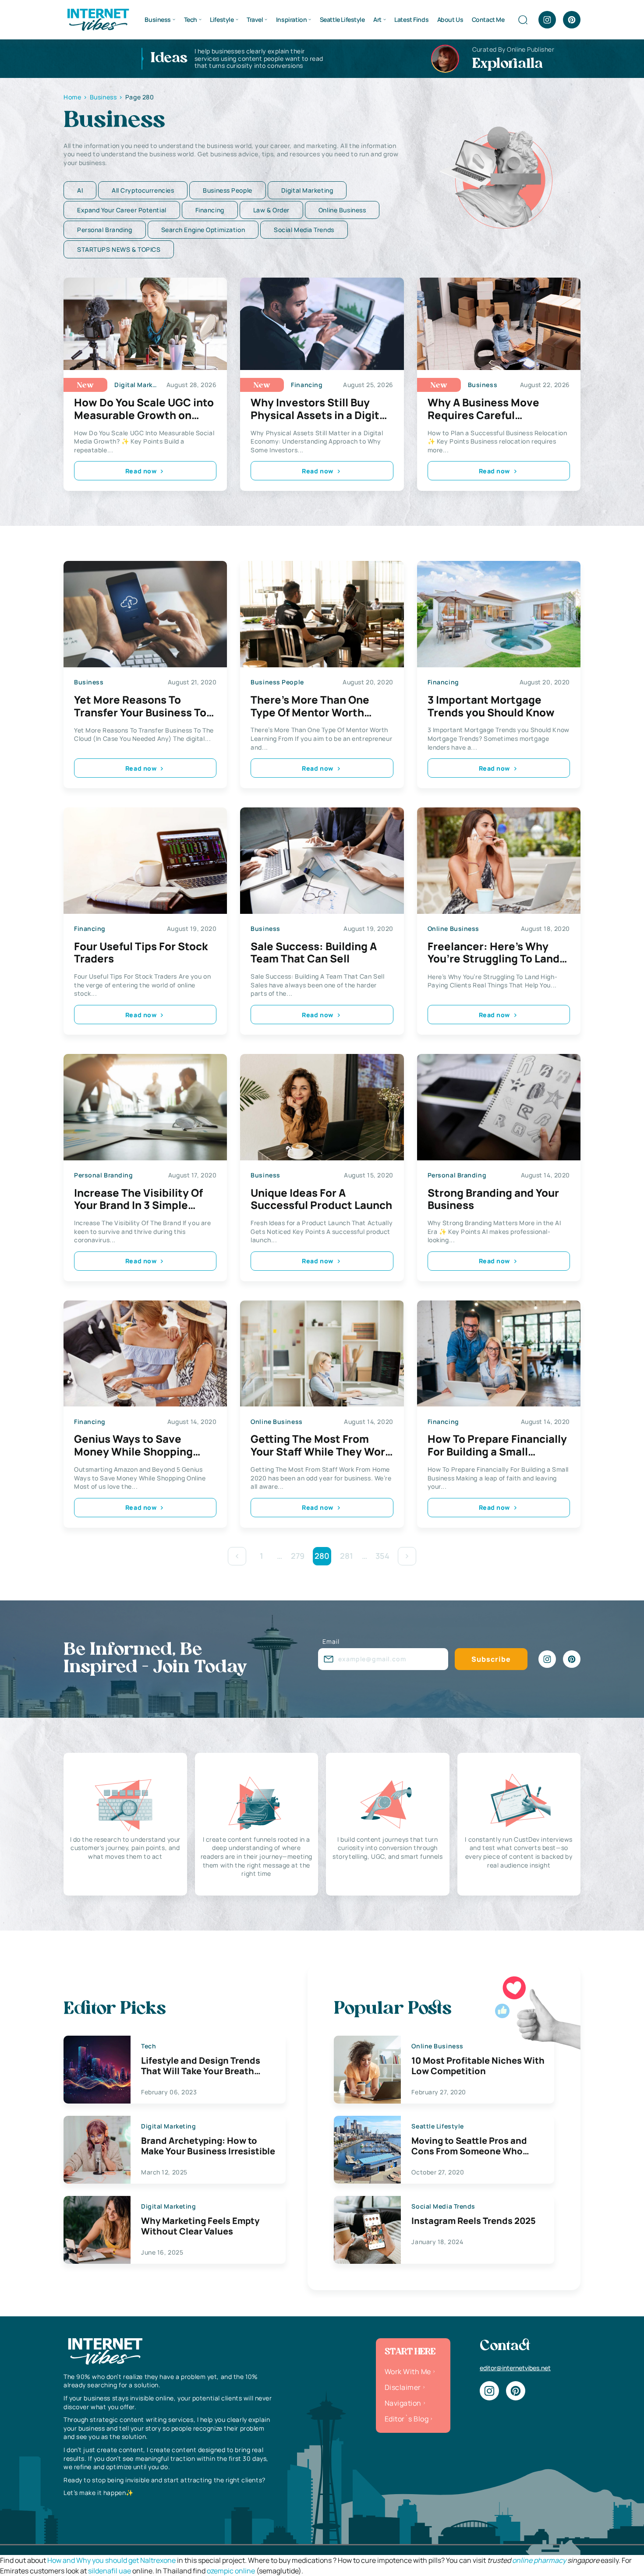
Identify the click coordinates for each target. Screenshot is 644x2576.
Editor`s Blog (407, 2419)
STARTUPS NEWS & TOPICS (119, 249)
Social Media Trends (304, 230)
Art (377, 19)
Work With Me (408, 2372)
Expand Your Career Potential (122, 210)
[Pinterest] (572, 20)
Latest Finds (411, 19)
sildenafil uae (110, 2571)
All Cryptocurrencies (143, 190)
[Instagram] (547, 20)
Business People (227, 190)
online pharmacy (539, 2560)
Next (407, 1556)
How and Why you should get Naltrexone (111, 2560)
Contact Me (488, 19)
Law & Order (271, 210)
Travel (255, 19)
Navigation (403, 2403)
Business (158, 19)
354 (382, 1556)
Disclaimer (403, 2387)
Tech (191, 19)
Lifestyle (222, 19)
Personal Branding (105, 230)
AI (80, 190)
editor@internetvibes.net (515, 2368)
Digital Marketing (307, 190)
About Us (450, 19)
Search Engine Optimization (203, 230)
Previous (237, 1556)
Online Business (342, 210)
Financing (210, 210)
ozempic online (231, 2571)
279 (298, 1556)
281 (347, 1556)
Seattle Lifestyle (342, 19)
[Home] (98, 19)
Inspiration (291, 19)
